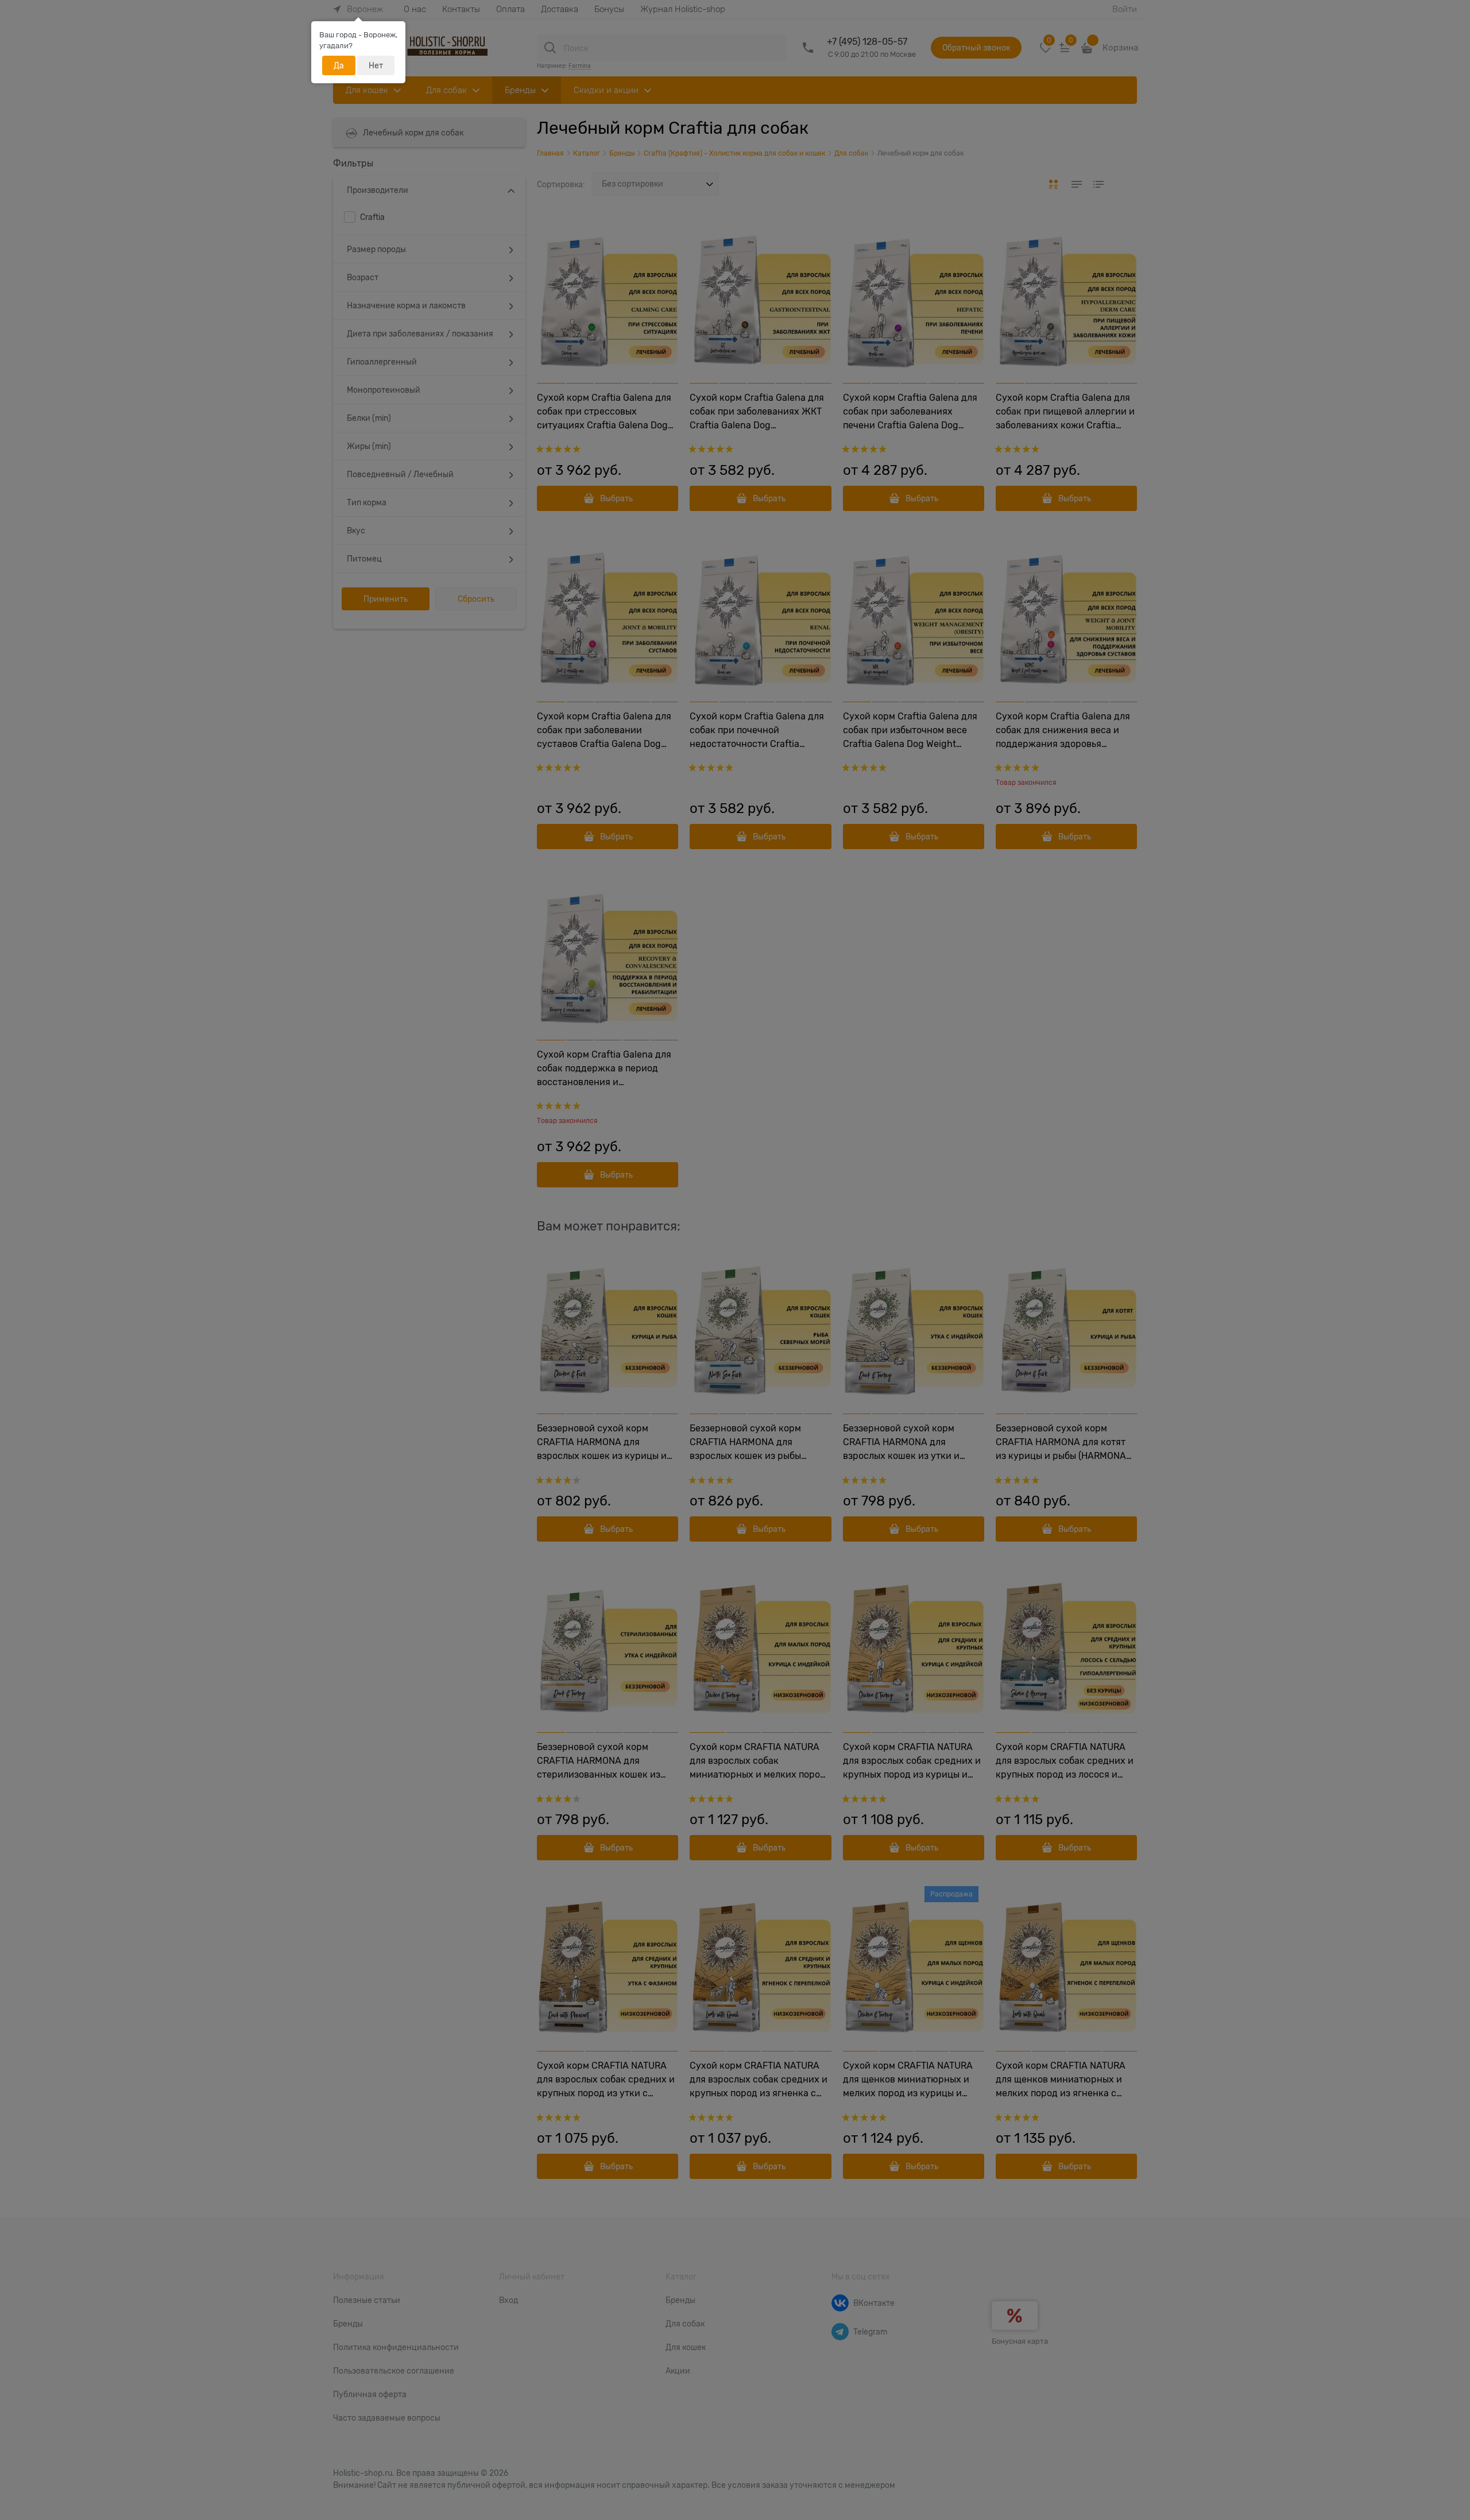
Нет (376, 65)
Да (339, 65)
